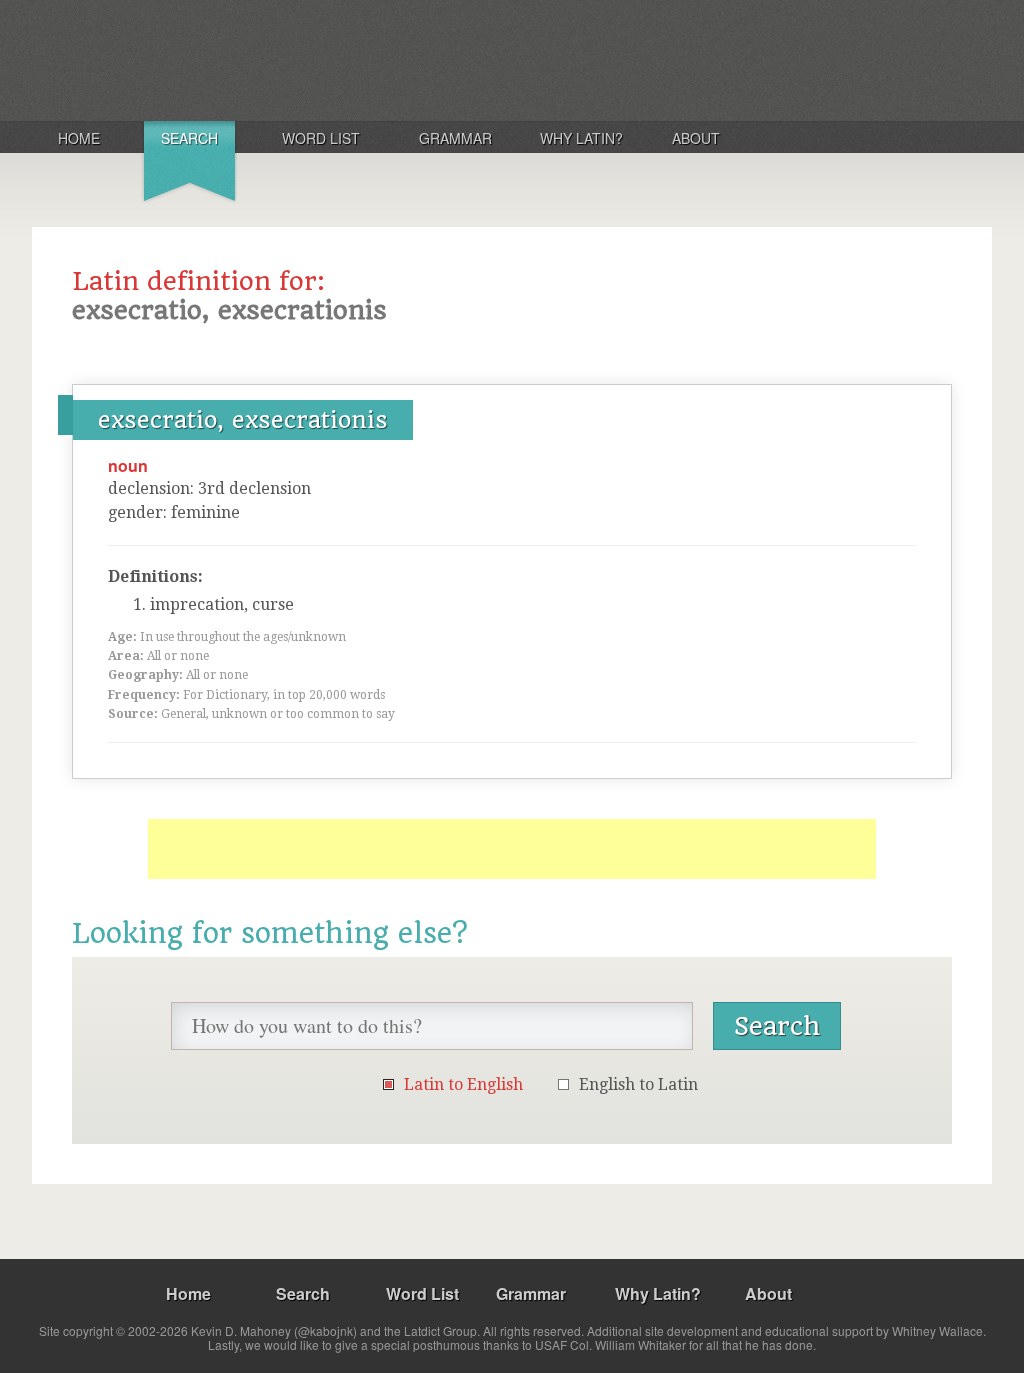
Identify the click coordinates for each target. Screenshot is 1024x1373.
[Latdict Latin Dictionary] (295, 59)
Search (189, 138)
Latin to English (463, 1084)
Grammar (455, 138)
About (696, 138)
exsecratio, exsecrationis (243, 420)
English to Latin (638, 1084)
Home (79, 138)
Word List (321, 138)
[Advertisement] (512, 849)
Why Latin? (581, 138)
